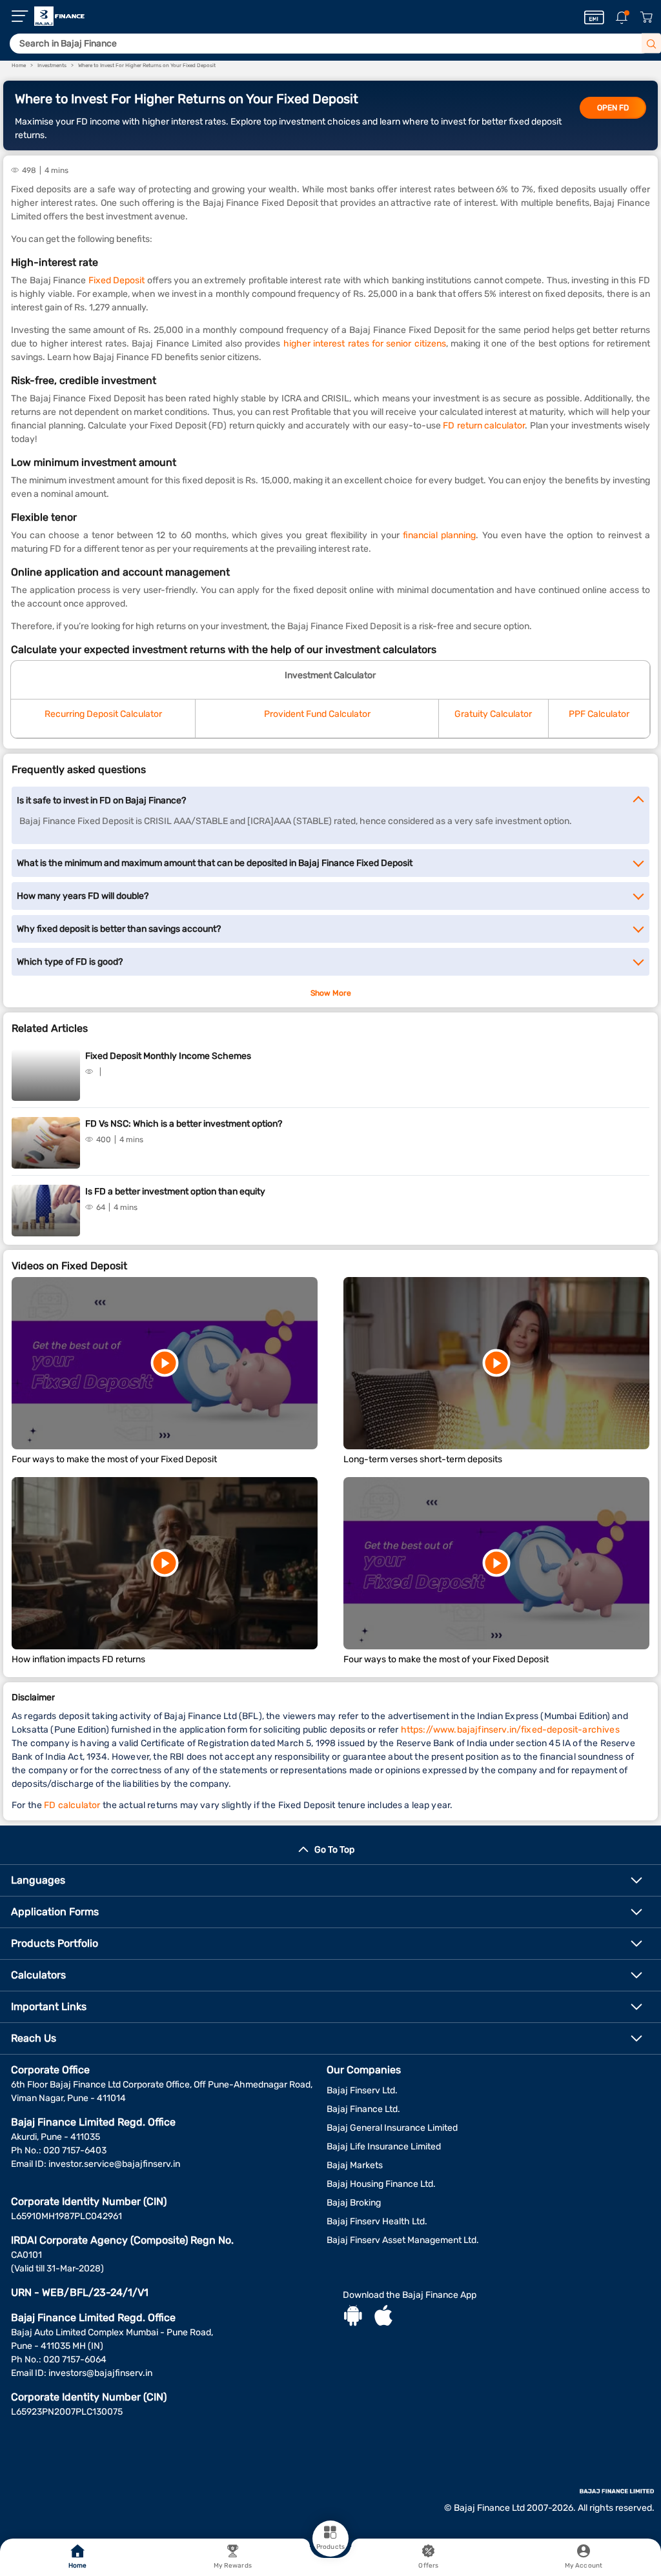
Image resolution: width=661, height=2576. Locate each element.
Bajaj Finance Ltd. (363, 2109)
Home (77, 2566)
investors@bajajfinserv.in (100, 2373)
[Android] (353, 2317)
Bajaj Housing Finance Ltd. (381, 2184)
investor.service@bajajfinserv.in (114, 2164)
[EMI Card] (594, 17)
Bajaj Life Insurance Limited (384, 2147)
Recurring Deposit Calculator (103, 714)
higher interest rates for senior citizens (365, 344)
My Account (584, 2566)
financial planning (439, 535)
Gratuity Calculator (493, 714)
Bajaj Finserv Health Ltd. (377, 2221)
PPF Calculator (599, 714)
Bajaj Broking (354, 2203)
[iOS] (383, 2317)
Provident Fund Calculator (317, 714)
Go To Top (334, 1850)
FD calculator (72, 1805)
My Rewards (233, 2566)
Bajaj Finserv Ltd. (362, 2090)
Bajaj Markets (355, 2165)
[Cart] (646, 18)
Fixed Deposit (117, 280)
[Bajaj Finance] (59, 16)
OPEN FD (613, 108)
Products (330, 2547)
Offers (428, 2566)
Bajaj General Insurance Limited (392, 2128)
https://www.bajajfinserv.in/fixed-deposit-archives (510, 1730)
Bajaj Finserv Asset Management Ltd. (403, 2240)
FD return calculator (484, 426)
